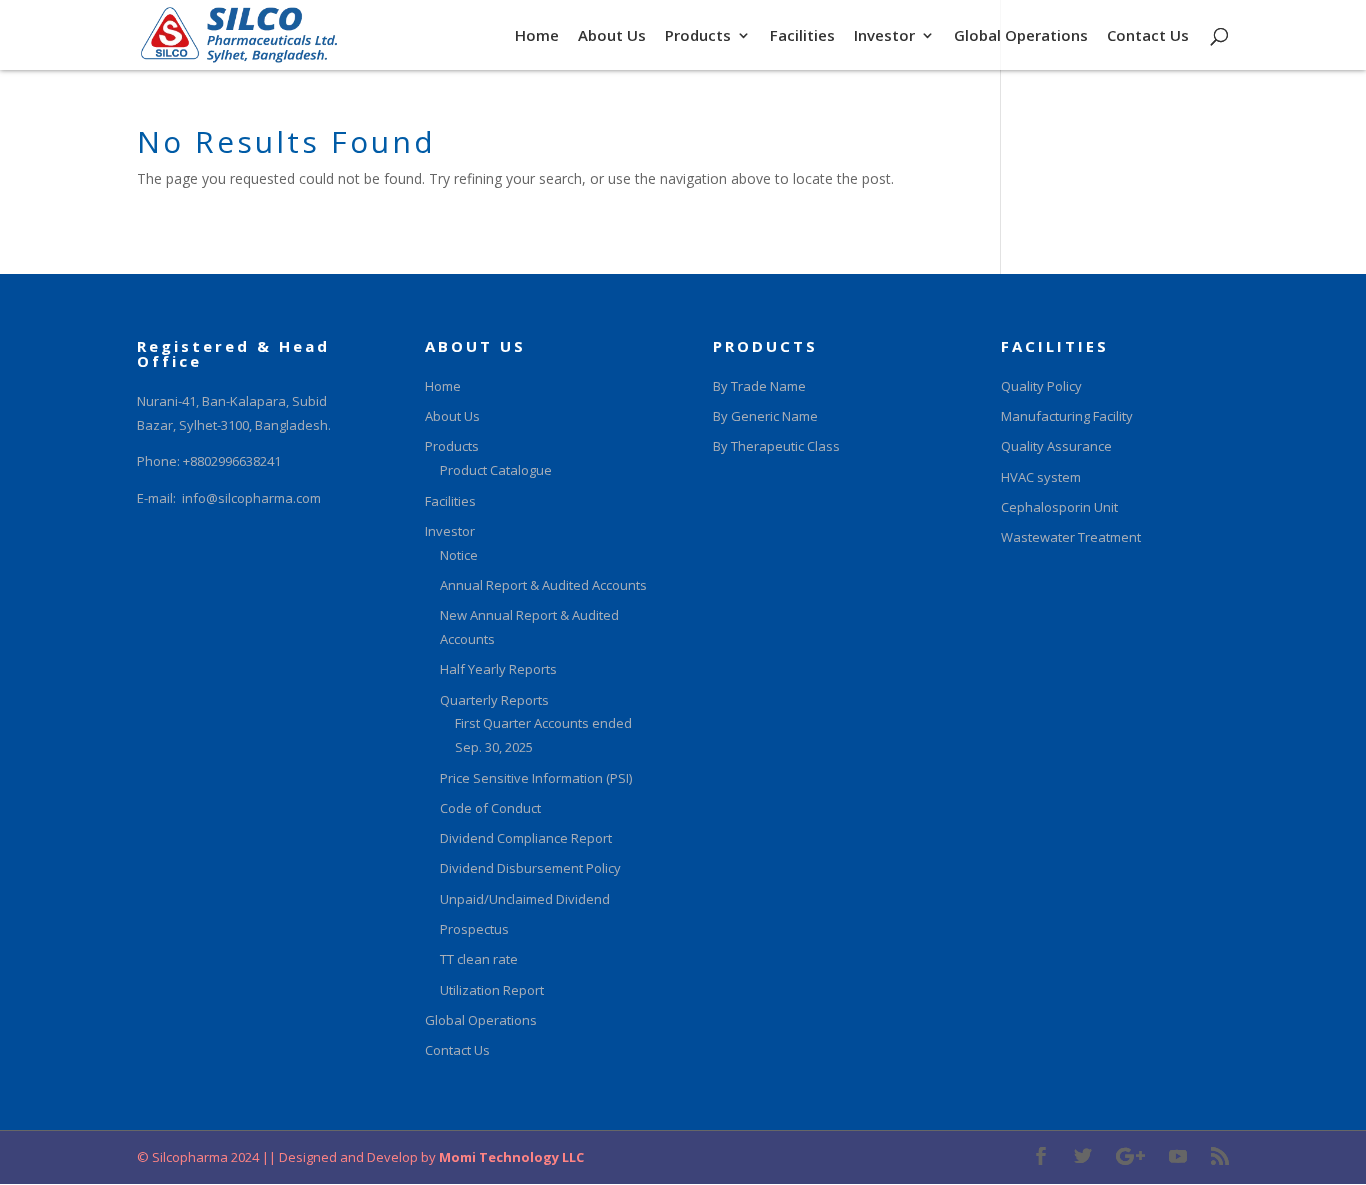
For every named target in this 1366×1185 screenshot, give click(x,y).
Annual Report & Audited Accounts (543, 585)
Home (537, 36)
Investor (884, 36)
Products (698, 36)
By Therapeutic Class (776, 446)
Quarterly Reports (494, 700)
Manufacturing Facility (1067, 416)
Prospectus (474, 929)
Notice (459, 555)
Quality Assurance (1056, 446)
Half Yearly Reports (498, 669)
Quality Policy (1041, 386)
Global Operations (1021, 36)
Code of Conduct (490, 808)
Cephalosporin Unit (1059, 507)
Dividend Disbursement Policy (530, 868)
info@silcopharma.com (251, 498)
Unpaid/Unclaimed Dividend (525, 899)
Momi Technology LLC (510, 1157)
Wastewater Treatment (1071, 537)
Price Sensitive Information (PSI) (536, 778)
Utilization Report (492, 990)
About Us (612, 36)
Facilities (802, 36)
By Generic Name (765, 416)
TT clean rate (479, 959)
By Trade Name (759, 386)
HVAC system (1041, 477)
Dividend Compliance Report (526, 838)
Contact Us (1148, 36)
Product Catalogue (496, 470)
